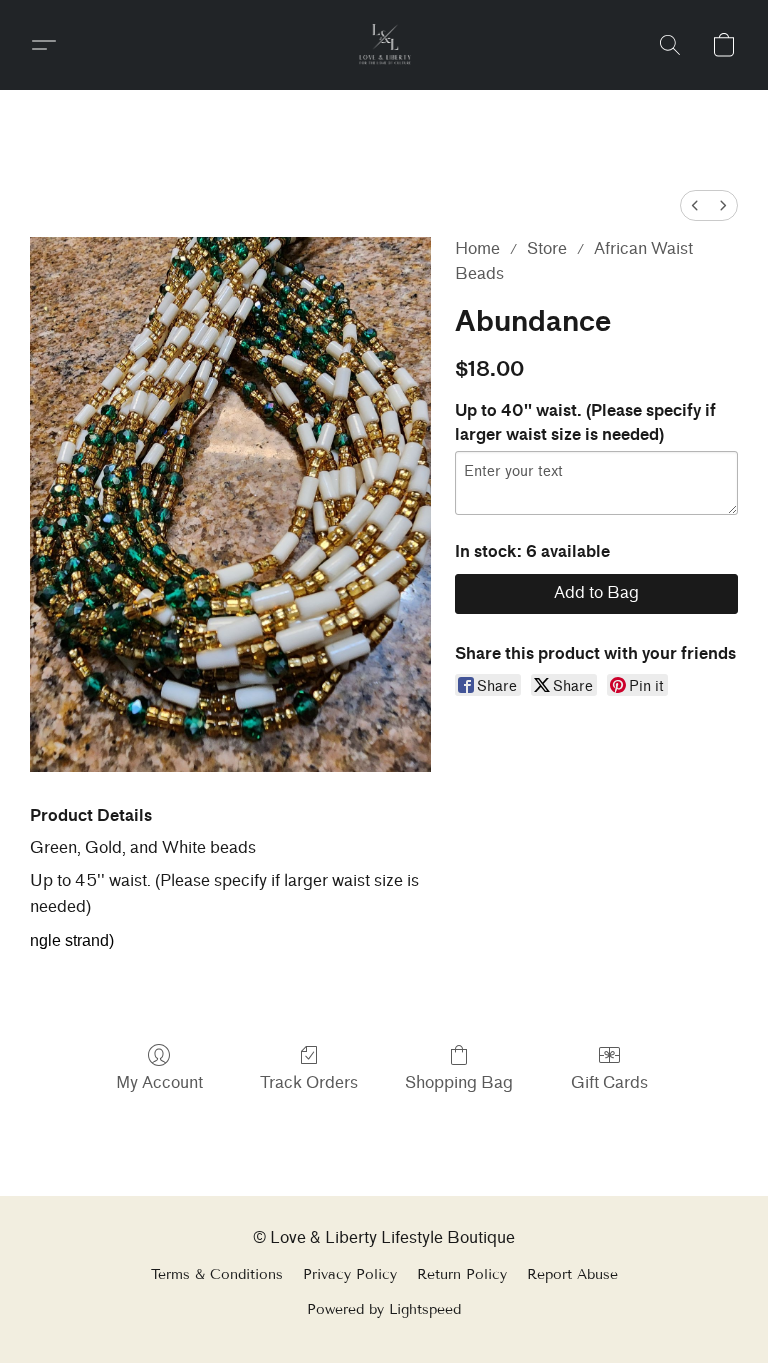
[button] (384, 45)
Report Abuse (572, 1274)
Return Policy (462, 1274)
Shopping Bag (459, 1082)
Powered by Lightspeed (384, 1309)
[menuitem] (695, 205)
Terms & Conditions (217, 1274)
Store (547, 248)
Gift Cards (609, 1082)
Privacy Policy (350, 1274)
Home (477, 248)
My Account (159, 1082)
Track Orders (309, 1082)
